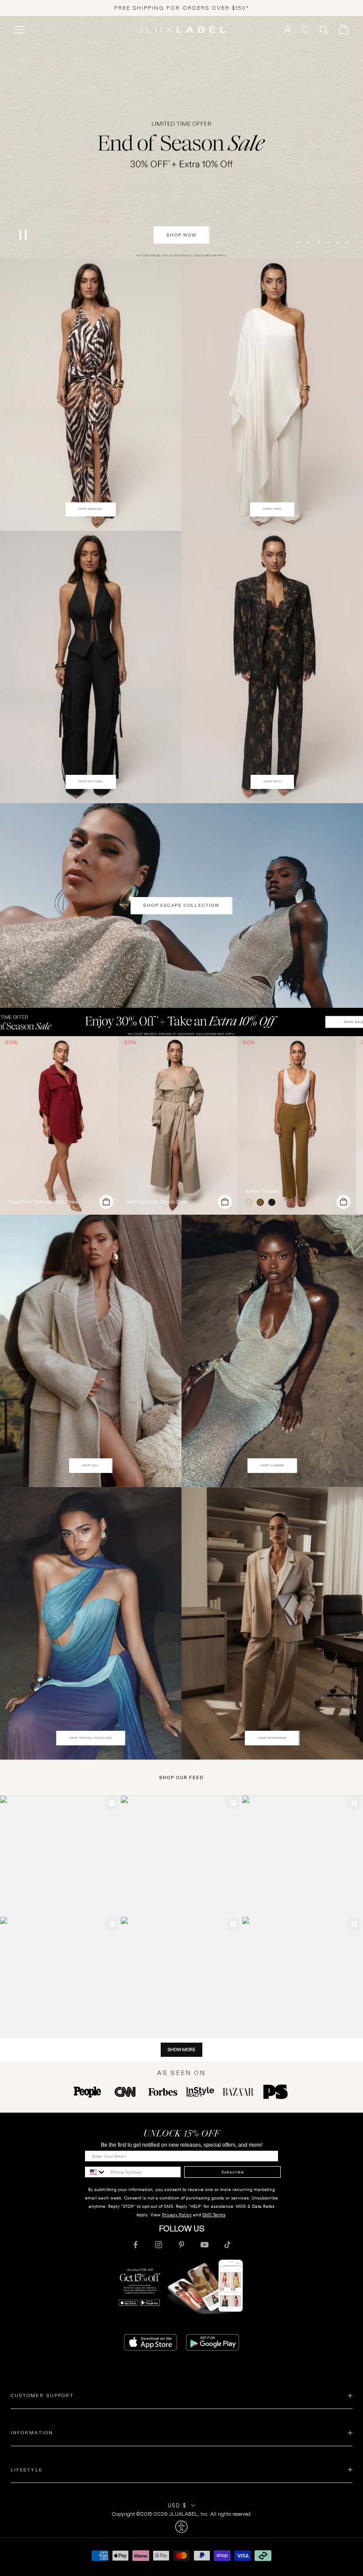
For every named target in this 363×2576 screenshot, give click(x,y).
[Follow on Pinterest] (181, 2245)
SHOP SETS (272, 781)
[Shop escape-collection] (181, 137)
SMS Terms (214, 2215)
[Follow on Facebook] (135, 2245)
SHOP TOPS (272, 509)
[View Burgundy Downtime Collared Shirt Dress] (59, 1125)
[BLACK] (274, 1202)
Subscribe (233, 2172)
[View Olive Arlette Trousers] (297, 1125)
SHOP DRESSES (91, 509)
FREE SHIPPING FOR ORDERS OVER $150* (182, 8)
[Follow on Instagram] (158, 2245)
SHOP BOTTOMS (91, 781)
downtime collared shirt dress (43, 1202)
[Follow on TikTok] (228, 2245)
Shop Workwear (272, 1738)
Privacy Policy (177, 2215)
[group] (181, 1022)
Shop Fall (91, 1465)
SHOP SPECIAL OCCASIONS (91, 1738)
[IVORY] (251, 1202)
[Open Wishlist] (306, 30)
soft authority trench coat (157, 1202)
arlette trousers (262, 1191)
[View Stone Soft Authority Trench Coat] (178, 1125)
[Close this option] (181, 2527)
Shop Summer (272, 1465)
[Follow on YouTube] (205, 2245)
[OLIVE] (262, 1202)
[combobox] (96, 2172)
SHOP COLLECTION (182, 235)
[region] (181, 137)
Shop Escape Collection (181, 905)
